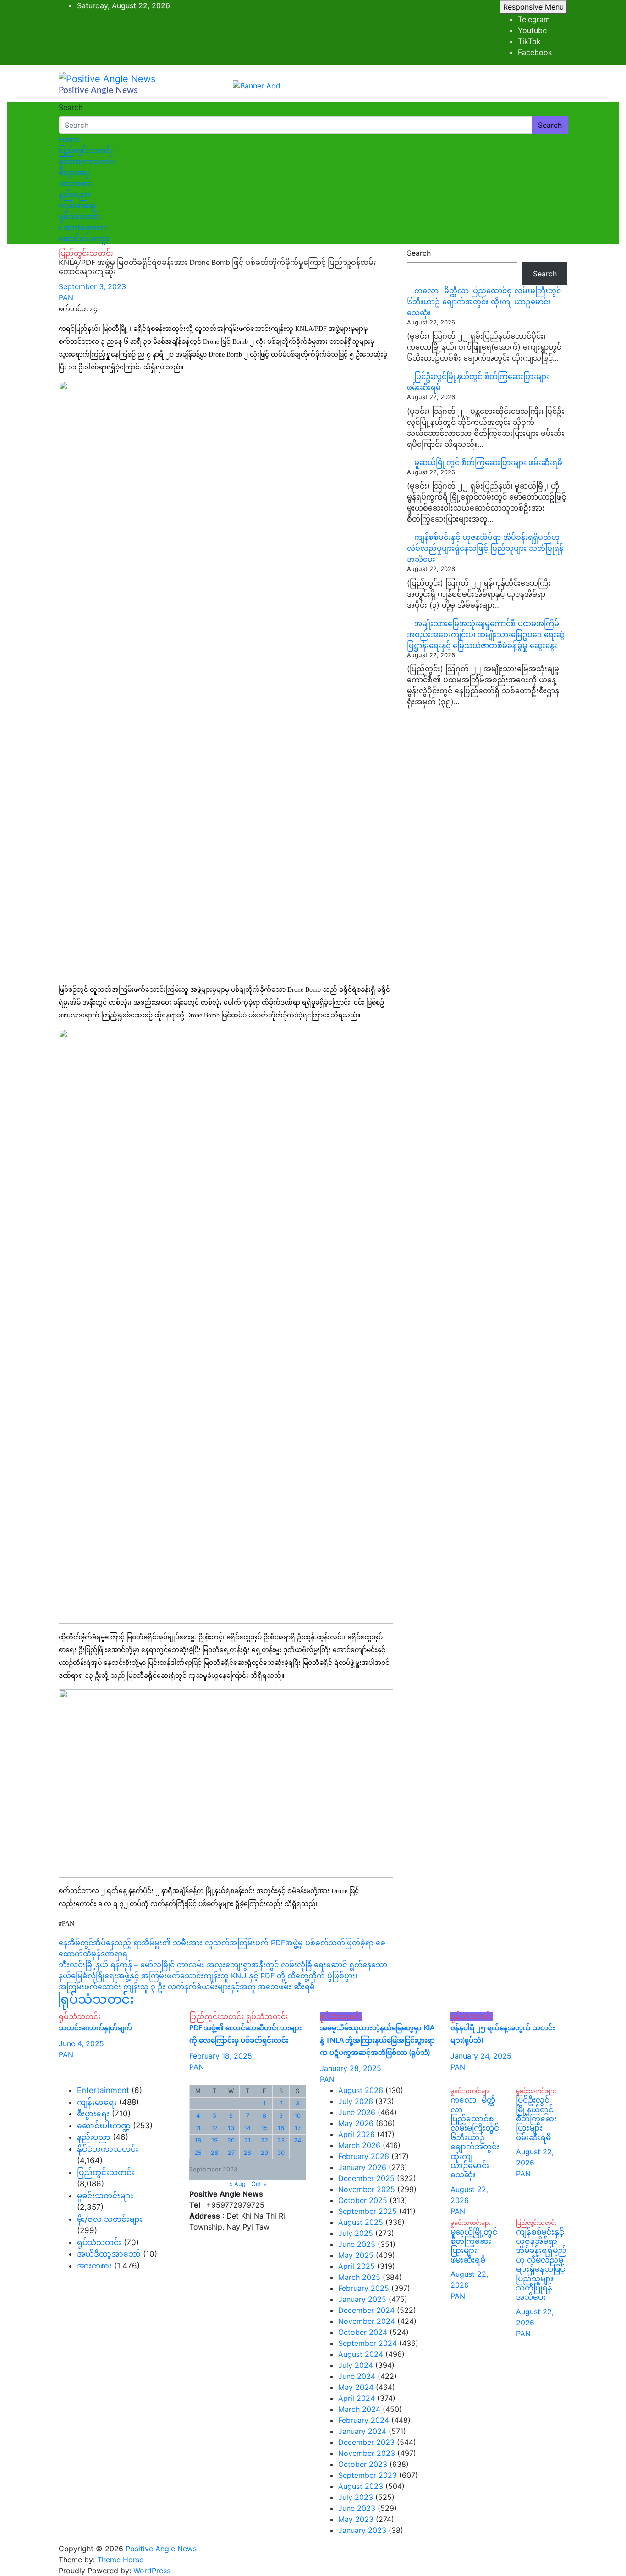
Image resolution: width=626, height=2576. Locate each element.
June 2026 (357, 2112)
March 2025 (359, 2277)
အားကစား (75, 183)
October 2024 (363, 2332)
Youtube (532, 30)
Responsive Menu (533, 7)
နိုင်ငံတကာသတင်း (87, 161)
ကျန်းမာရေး (77, 205)
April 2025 (357, 2266)
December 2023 (366, 2442)
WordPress (152, 2571)
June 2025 (357, 2244)
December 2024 (366, 2310)
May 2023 (356, 2519)
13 (231, 2128)
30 (281, 2153)
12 (214, 2128)
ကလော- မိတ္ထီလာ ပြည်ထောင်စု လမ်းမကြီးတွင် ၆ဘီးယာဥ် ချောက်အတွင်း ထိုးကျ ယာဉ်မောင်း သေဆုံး (484, 302)
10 (297, 2115)
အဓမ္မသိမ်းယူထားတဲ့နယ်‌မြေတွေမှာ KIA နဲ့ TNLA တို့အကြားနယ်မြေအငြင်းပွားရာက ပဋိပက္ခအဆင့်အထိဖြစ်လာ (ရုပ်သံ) (377, 2040)
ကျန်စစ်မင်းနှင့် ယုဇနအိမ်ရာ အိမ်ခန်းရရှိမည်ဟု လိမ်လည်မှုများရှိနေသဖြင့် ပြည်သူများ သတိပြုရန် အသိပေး (485, 548)
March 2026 (359, 2145)
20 (231, 2140)
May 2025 (356, 2255)
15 (264, 2128)
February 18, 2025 (221, 2056)
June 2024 (357, 2376)
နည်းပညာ (74, 194)
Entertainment (83, 227)
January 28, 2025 (351, 2068)
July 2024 (356, 2365)
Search (71, 107)
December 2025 (366, 2178)
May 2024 (356, 2387)
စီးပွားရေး (74, 172)
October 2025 (363, 2200)
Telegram (534, 19)
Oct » (259, 2184)
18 (198, 2140)
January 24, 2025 (481, 2056)
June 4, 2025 (81, 2043)
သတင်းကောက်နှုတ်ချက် (95, 2028)
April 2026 (357, 2134)
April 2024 (357, 2398)
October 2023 (363, 2464)
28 (247, 2153)
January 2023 (362, 2530)
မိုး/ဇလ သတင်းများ (110, 2219)
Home (69, 139)
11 (198, 2128)
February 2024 (364, 2420)
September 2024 (368, 2343)
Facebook (535, 52)
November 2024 (367, 2321)
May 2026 (356, 2123)
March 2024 (359, 2409)
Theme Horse (120, 2560)
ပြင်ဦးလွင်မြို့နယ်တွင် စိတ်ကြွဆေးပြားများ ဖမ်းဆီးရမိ (536, 2119)
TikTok (529, 41)
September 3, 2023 (92, 286)
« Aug (237, 2184)
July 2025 (356, 2233)
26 (214, 2153)
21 (247, 2140)
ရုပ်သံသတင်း (80, 216)
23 (281, 2140)
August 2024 (361, 2354)
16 (281, 2128)
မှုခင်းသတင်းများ (105, 2196)
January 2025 (362, 2299)
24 (297, 2140)
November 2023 (367, 2453)
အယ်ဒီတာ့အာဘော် (109, 2254)
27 (231, 2153)
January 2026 (362, 2167)
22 (264, 2140)
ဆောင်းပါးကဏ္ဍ (84, 238)
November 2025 (367, 2189)
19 (214, 2140)
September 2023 (368, 2475)
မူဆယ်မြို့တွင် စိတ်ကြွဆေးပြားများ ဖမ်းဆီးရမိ (488, 462)
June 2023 (357, 2508)
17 (298, 2128)
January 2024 (362, 2431)
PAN (66, 297)
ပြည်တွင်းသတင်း (86, 150)
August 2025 (361, 2222)
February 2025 (364, 2288)
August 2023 (361, 2486)
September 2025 (368, 2211)
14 (247, 2128)
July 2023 (356, 2497)
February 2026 (364, 2156)
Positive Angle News (98, 91)
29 (264, 2153)
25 (198, 2153)
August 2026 (361, 2090)
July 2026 (356, 2101)
